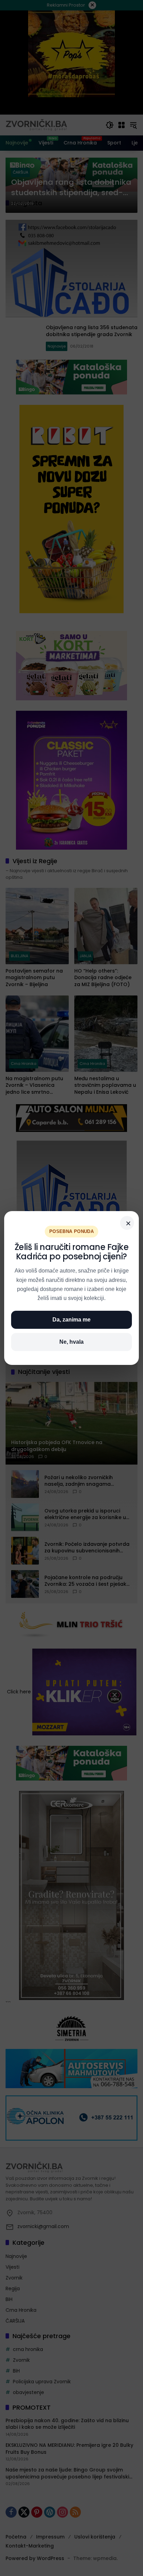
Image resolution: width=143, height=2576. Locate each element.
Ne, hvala (71, 1342)
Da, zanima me (71, 1320)
